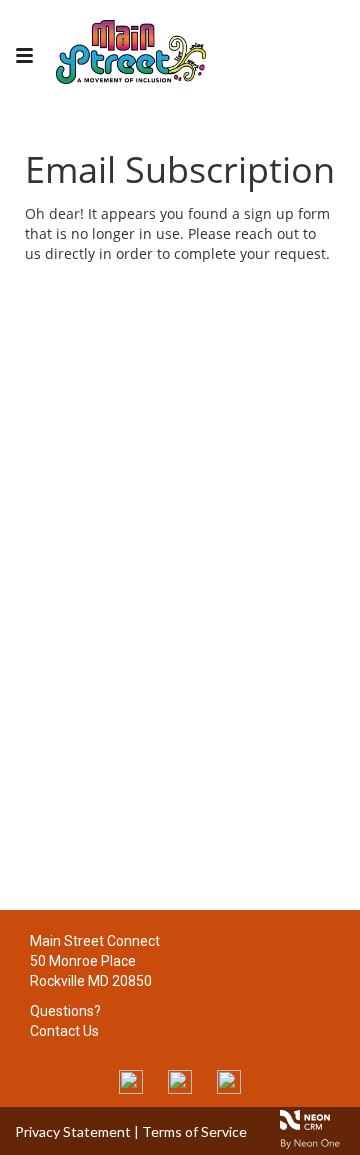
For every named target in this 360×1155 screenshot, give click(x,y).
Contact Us (64, 1031)
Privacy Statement (73, 1131)
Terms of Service (194, 1131)
